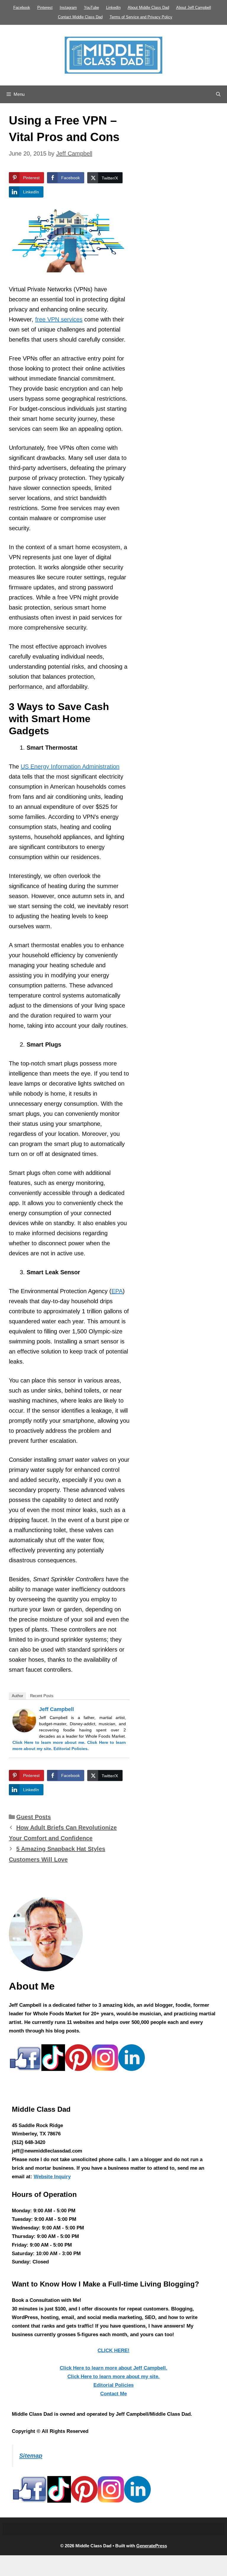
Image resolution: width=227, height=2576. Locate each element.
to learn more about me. (49, 1742)
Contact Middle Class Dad (80, 17)
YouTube (91, 8)
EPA (117, 1291)
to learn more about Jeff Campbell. (113, 2368)
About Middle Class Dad (148, 8)
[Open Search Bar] (218, 94)
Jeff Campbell (56, 1709)
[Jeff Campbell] (24, 1730)
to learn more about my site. (113, 2377)
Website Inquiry (52, 2177)
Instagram (68, 8)
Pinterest (45, 8)
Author (17, 1696)
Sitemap (31, 2456)
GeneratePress (152, 2546)
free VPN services (59, 319)
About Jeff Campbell (194, 8)
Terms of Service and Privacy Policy (141, 17)
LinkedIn (113, 8)
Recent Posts (42, 1696)
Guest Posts (34, 1817)
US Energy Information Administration (70, 767)
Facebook (22, 8)
